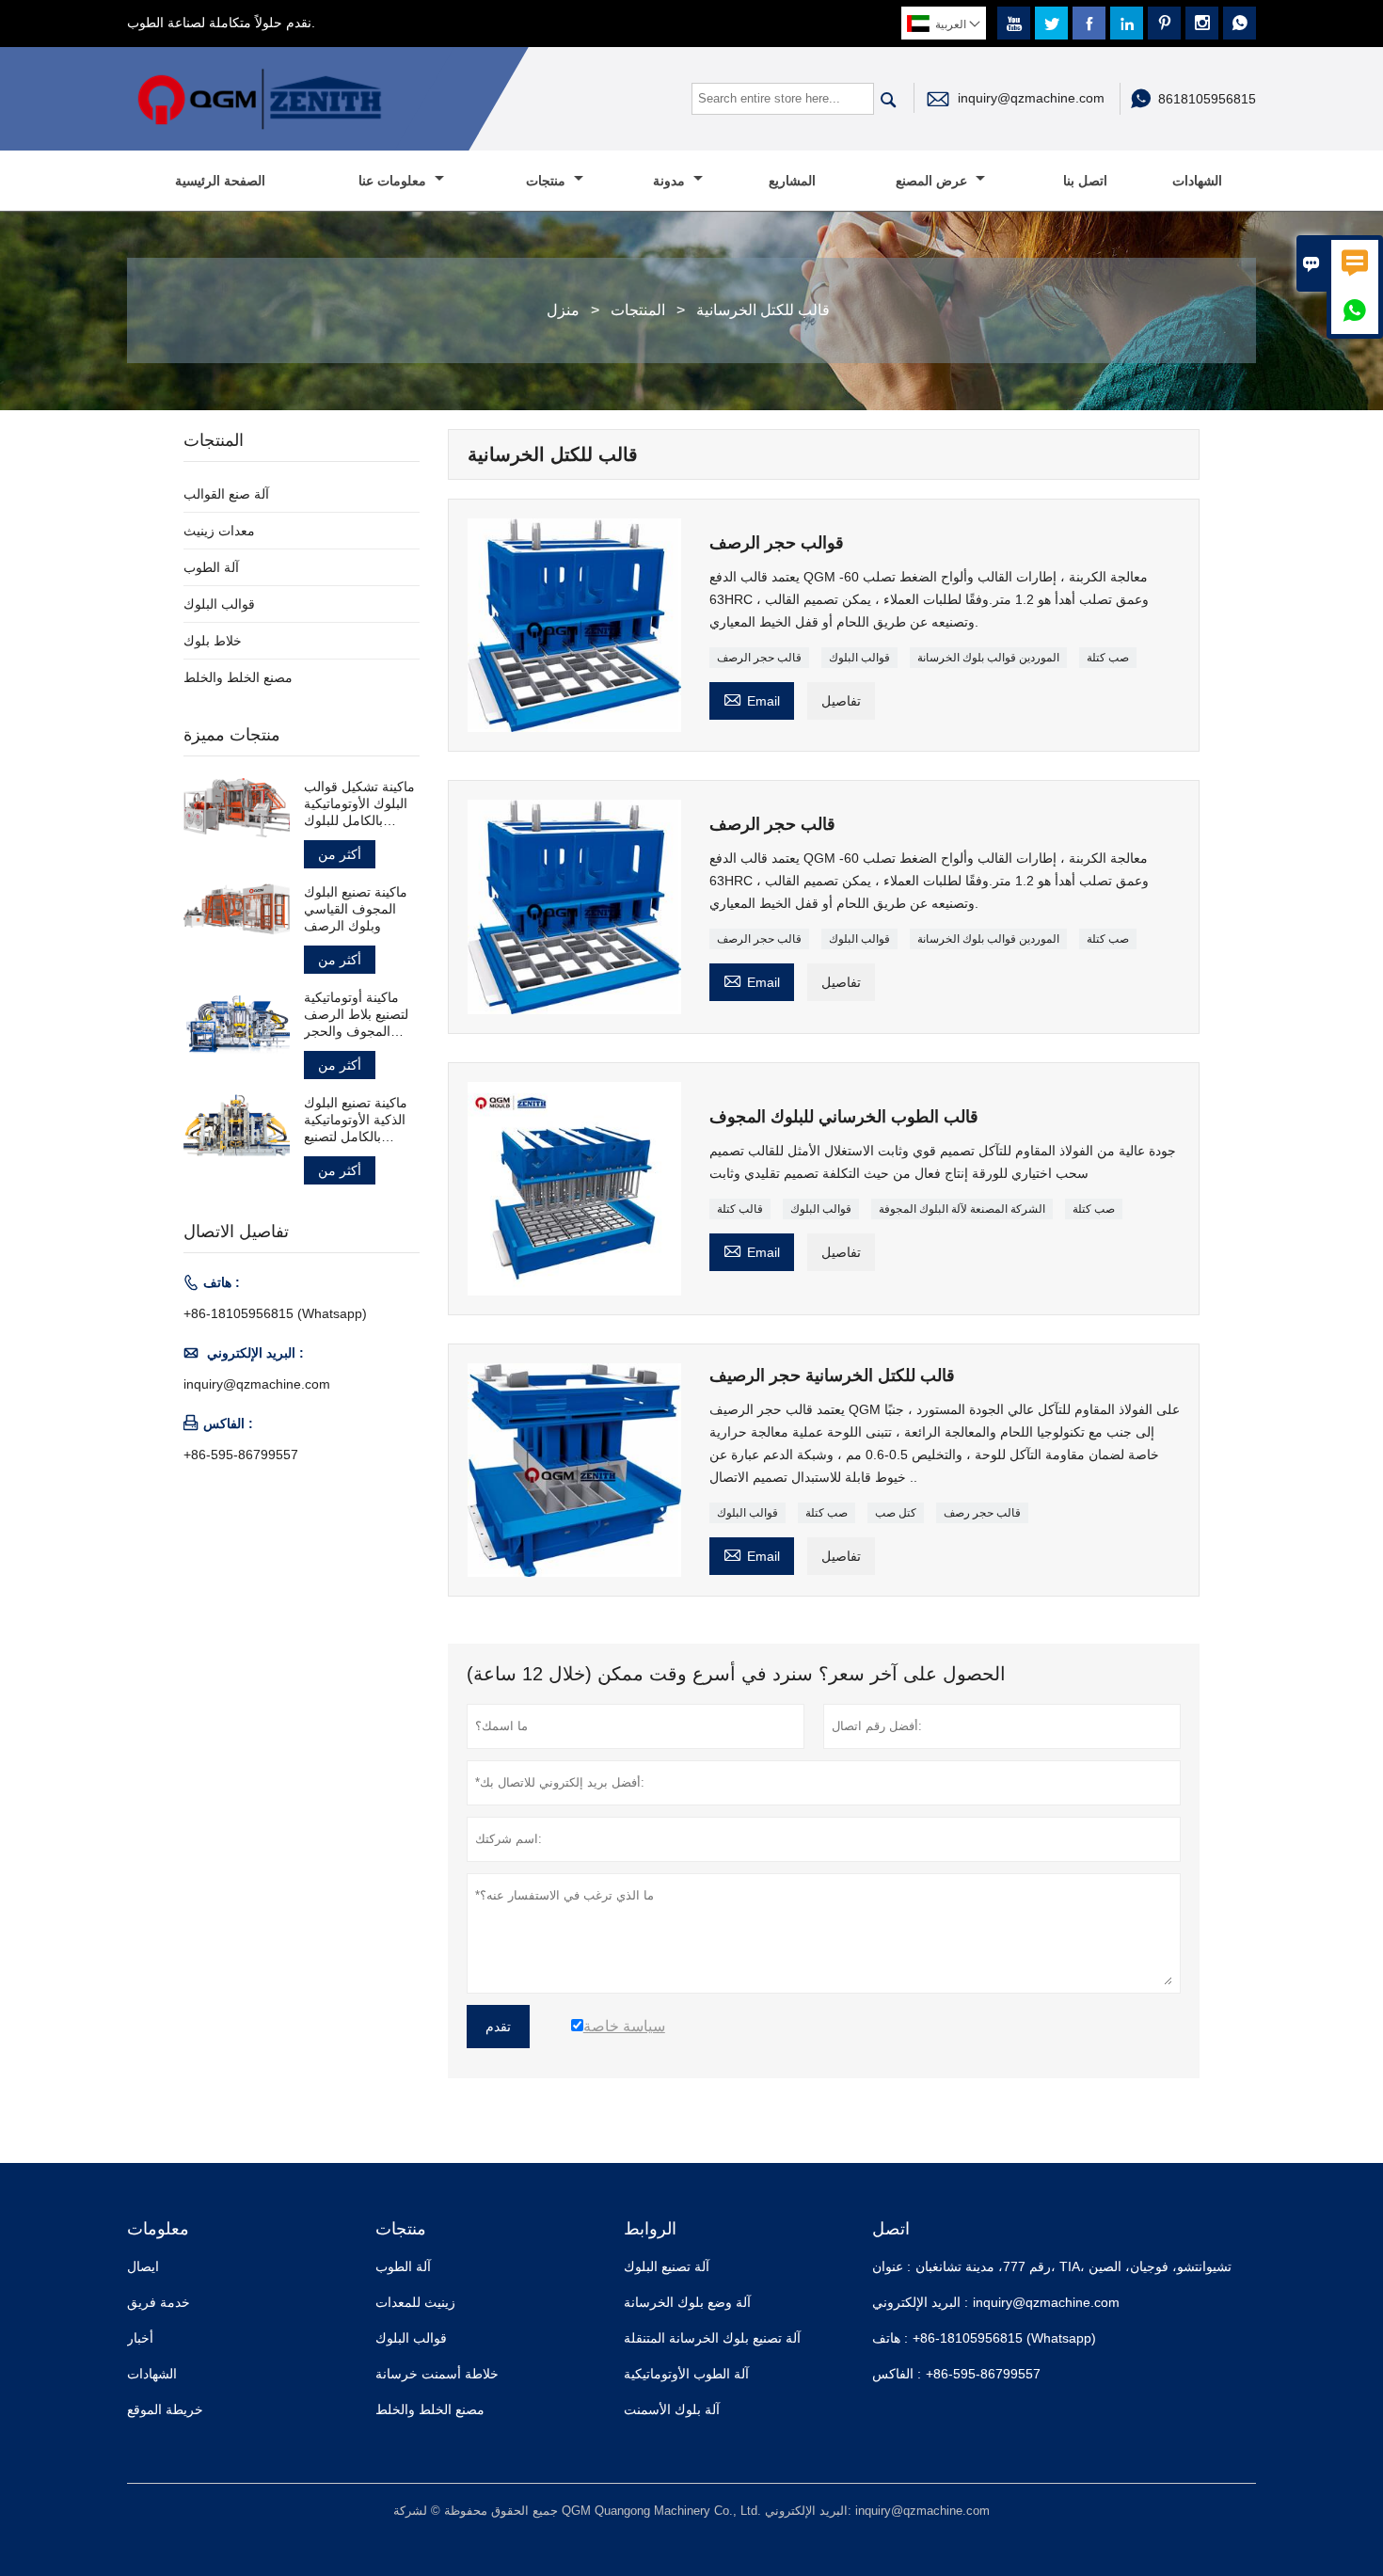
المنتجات (638, 310)
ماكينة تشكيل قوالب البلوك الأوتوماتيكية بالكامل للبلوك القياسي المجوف (359, 804)
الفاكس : (897, 2374)
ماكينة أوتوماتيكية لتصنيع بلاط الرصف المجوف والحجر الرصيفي (356, 1015)
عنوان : (891, 2266)
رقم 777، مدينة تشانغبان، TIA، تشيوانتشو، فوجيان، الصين (1073, 2266)
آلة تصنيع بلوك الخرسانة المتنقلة (712, 2338)
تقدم (498, 2027)
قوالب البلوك (859, 658)
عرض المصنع (933, 181)
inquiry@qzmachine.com (1031, 98)
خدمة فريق (159, 2302)
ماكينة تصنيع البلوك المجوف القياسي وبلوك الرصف (356, 909)
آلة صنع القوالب (226, 494)
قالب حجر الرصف (759, 658)
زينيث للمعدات (415, 2302)
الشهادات (1197, 181)
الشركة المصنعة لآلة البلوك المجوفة (962, 1209)
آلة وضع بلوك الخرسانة (687, 2302)
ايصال (143, 2266)
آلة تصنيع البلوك (667, 2266)
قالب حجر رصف (982, 1513)
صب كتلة (1108, 658)
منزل (563, 310)
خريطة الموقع (165, 2409)
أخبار (140, 2338)
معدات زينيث (219, 531)
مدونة (671, 181)
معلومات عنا (394, 181)
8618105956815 (1207, 99)
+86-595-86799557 (241, 1455)
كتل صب (896, 1513)
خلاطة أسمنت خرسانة (437, 2374)
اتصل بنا (1085, 181)
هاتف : (890, 2338)
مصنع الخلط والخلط (238, 677)
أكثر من (340, 854)
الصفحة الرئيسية (220, 181)
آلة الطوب (211, 567)
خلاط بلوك (213, 641)
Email (752, 699)
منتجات (548, 181)
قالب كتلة (740, 1209)
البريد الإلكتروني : (920, 2302)
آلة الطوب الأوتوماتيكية (686, 2374)
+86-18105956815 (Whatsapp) (275, 1313)
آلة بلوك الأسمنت (672, 2409)
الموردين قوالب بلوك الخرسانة (988, 658)
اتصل (891, 2229)
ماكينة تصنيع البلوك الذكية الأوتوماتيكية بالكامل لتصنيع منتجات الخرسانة (356, 1120)
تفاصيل (841, 701)
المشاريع (792, 181)
